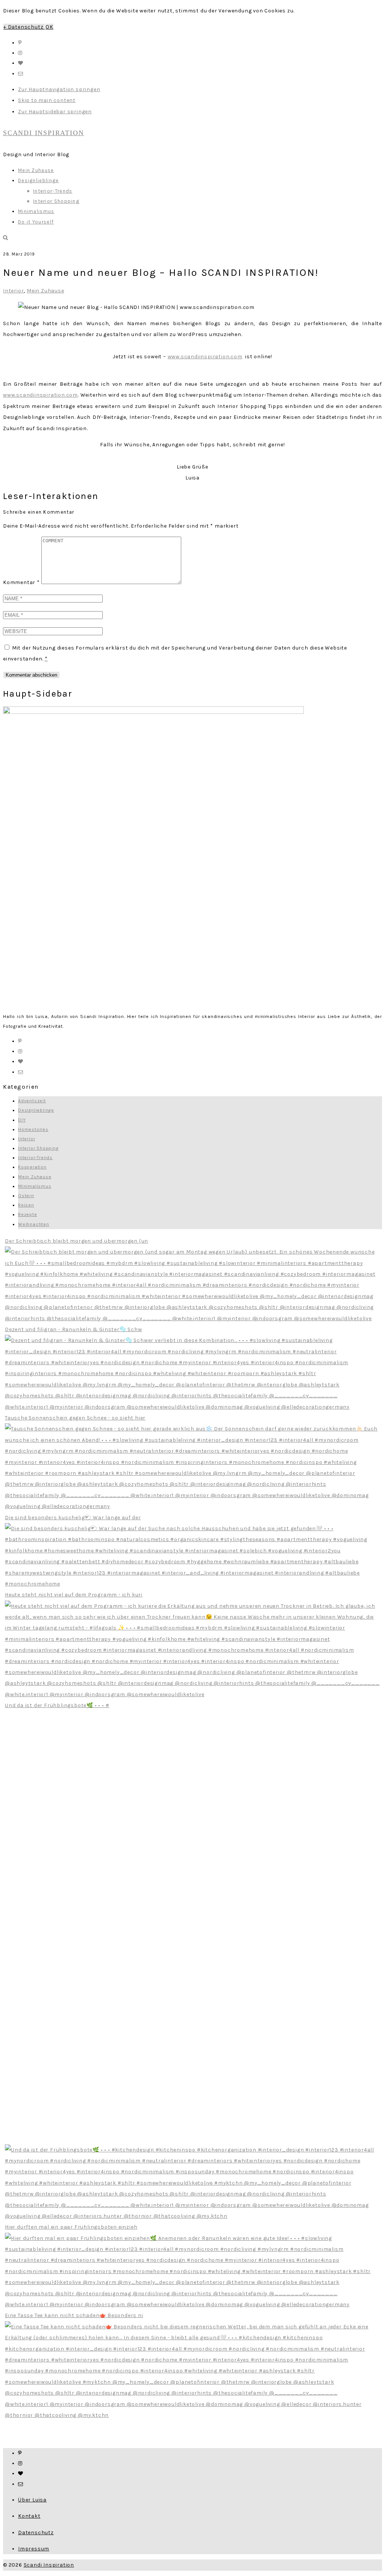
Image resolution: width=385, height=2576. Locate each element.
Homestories (33, 1129)
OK (49, 27)
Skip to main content (47, 100)
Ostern (26, 1196)
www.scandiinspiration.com (205, 357)
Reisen (26, 1205)
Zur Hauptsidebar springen (55, 112)
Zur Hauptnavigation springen (59, 89)
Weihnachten (34, 1224)
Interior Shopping (38, 1148)
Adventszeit (32, 1101)
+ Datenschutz (24, 27)
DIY (22, 1120)
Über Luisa (32, 2500)
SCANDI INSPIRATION (43, 133)
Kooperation (32, 1167)
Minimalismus (35, 1186)
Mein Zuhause (45, 291)
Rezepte (28, 1214)
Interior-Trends (35, 1158)
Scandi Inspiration (49, 2565)
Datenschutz (36, 2533)
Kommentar (21, 582)
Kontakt (29, 2516)
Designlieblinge (36, 1110)
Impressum (34, 2549)
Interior (13, 291)
